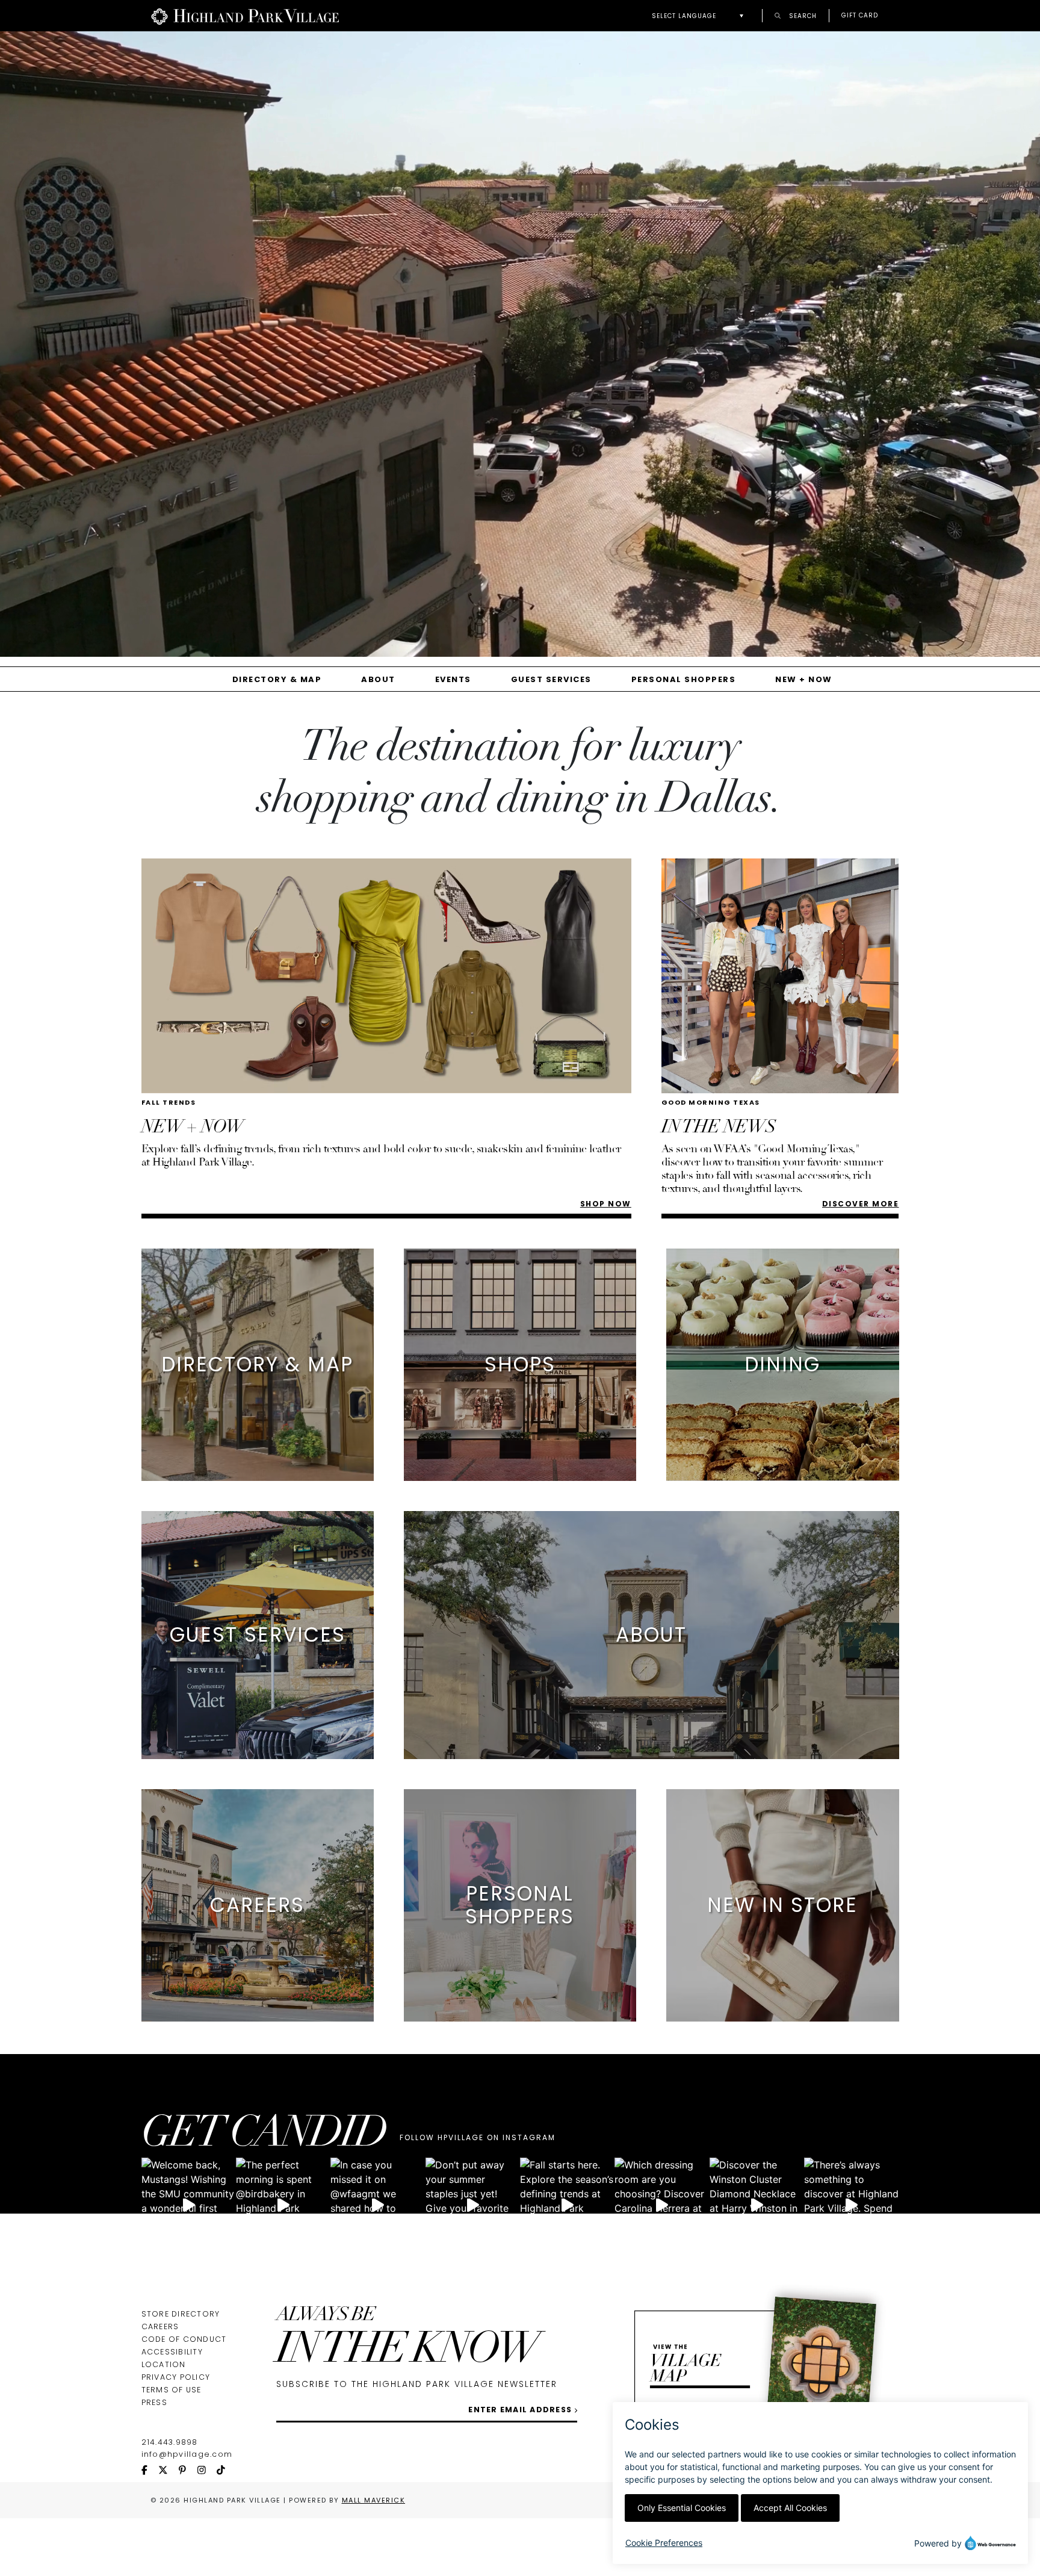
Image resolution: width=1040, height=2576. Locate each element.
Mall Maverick (374, 2500)
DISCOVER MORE (861, 1204)
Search (802, 15)
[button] (701, 16)
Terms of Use (172, 2390)
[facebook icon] (150, 2471)
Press (154, 2402)
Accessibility (172, 2352)
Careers (160, 2326)
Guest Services (551, 679)
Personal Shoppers (684, 679)
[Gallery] (520, 349)
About (378, 679)
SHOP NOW (606, 1204)
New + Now (804, 679)
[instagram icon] (207, 2471)
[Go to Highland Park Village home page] (245, 16)
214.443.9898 (170, 2442)
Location (164, 2364)
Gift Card (860, 16)
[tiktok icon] (226, 2471)
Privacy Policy (176, 2377)
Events (453, 679)
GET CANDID (264, 2136)
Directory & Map (277, 679)
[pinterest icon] (188, 2471)
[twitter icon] (169, 2471)
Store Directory (181, 2314)
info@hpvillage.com (187, 2454)
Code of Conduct (184, 2339)
